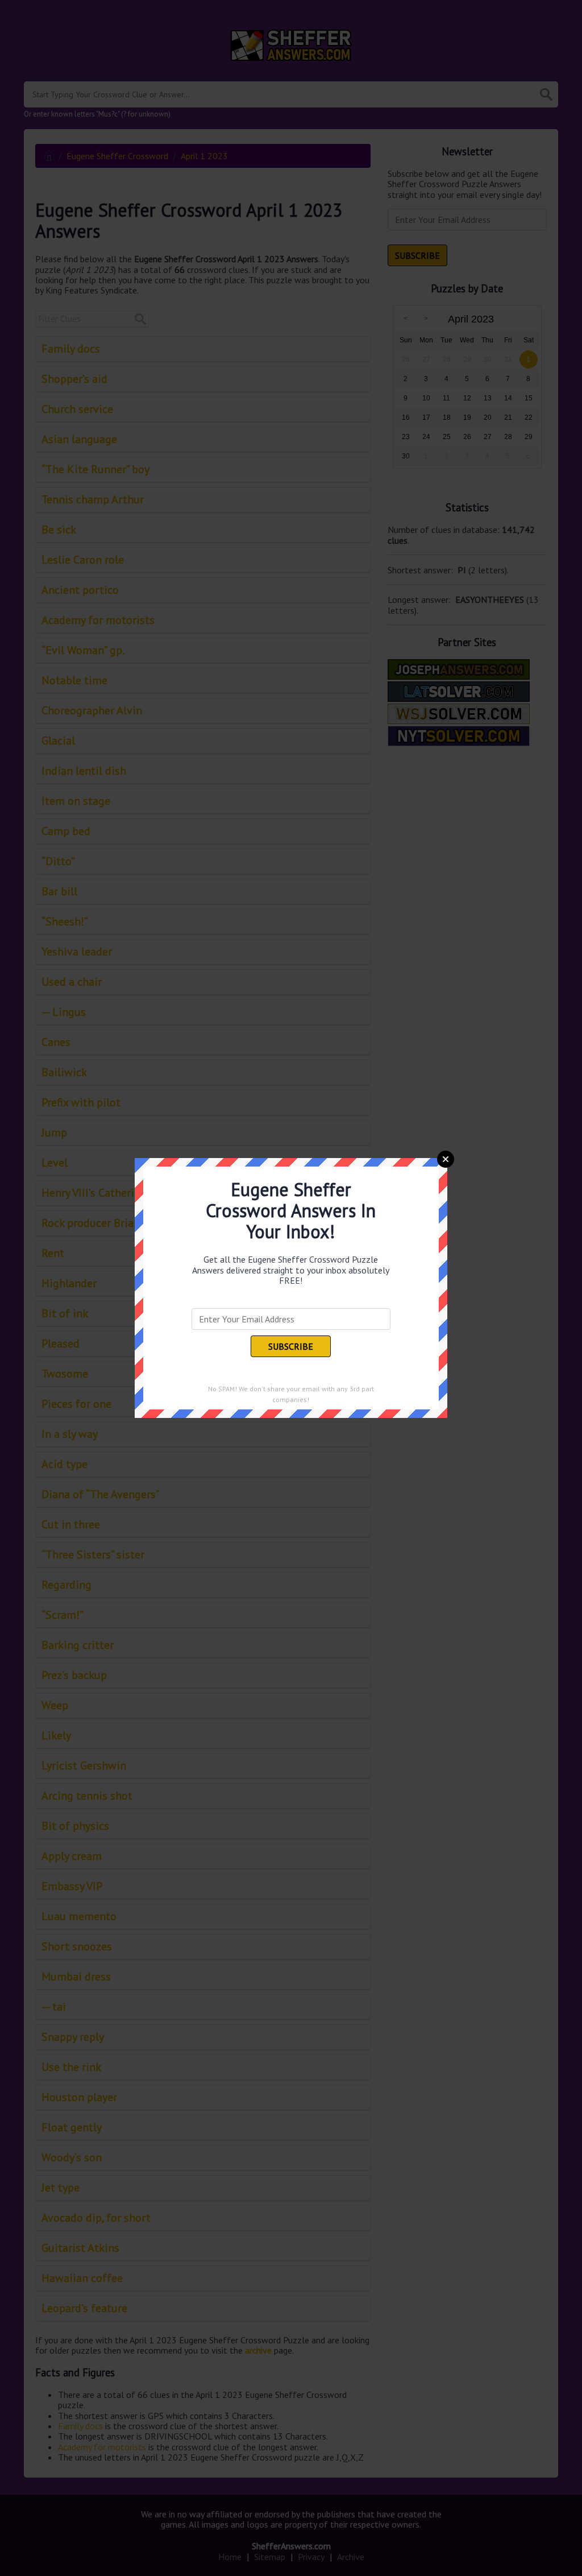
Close (446, 1159)
